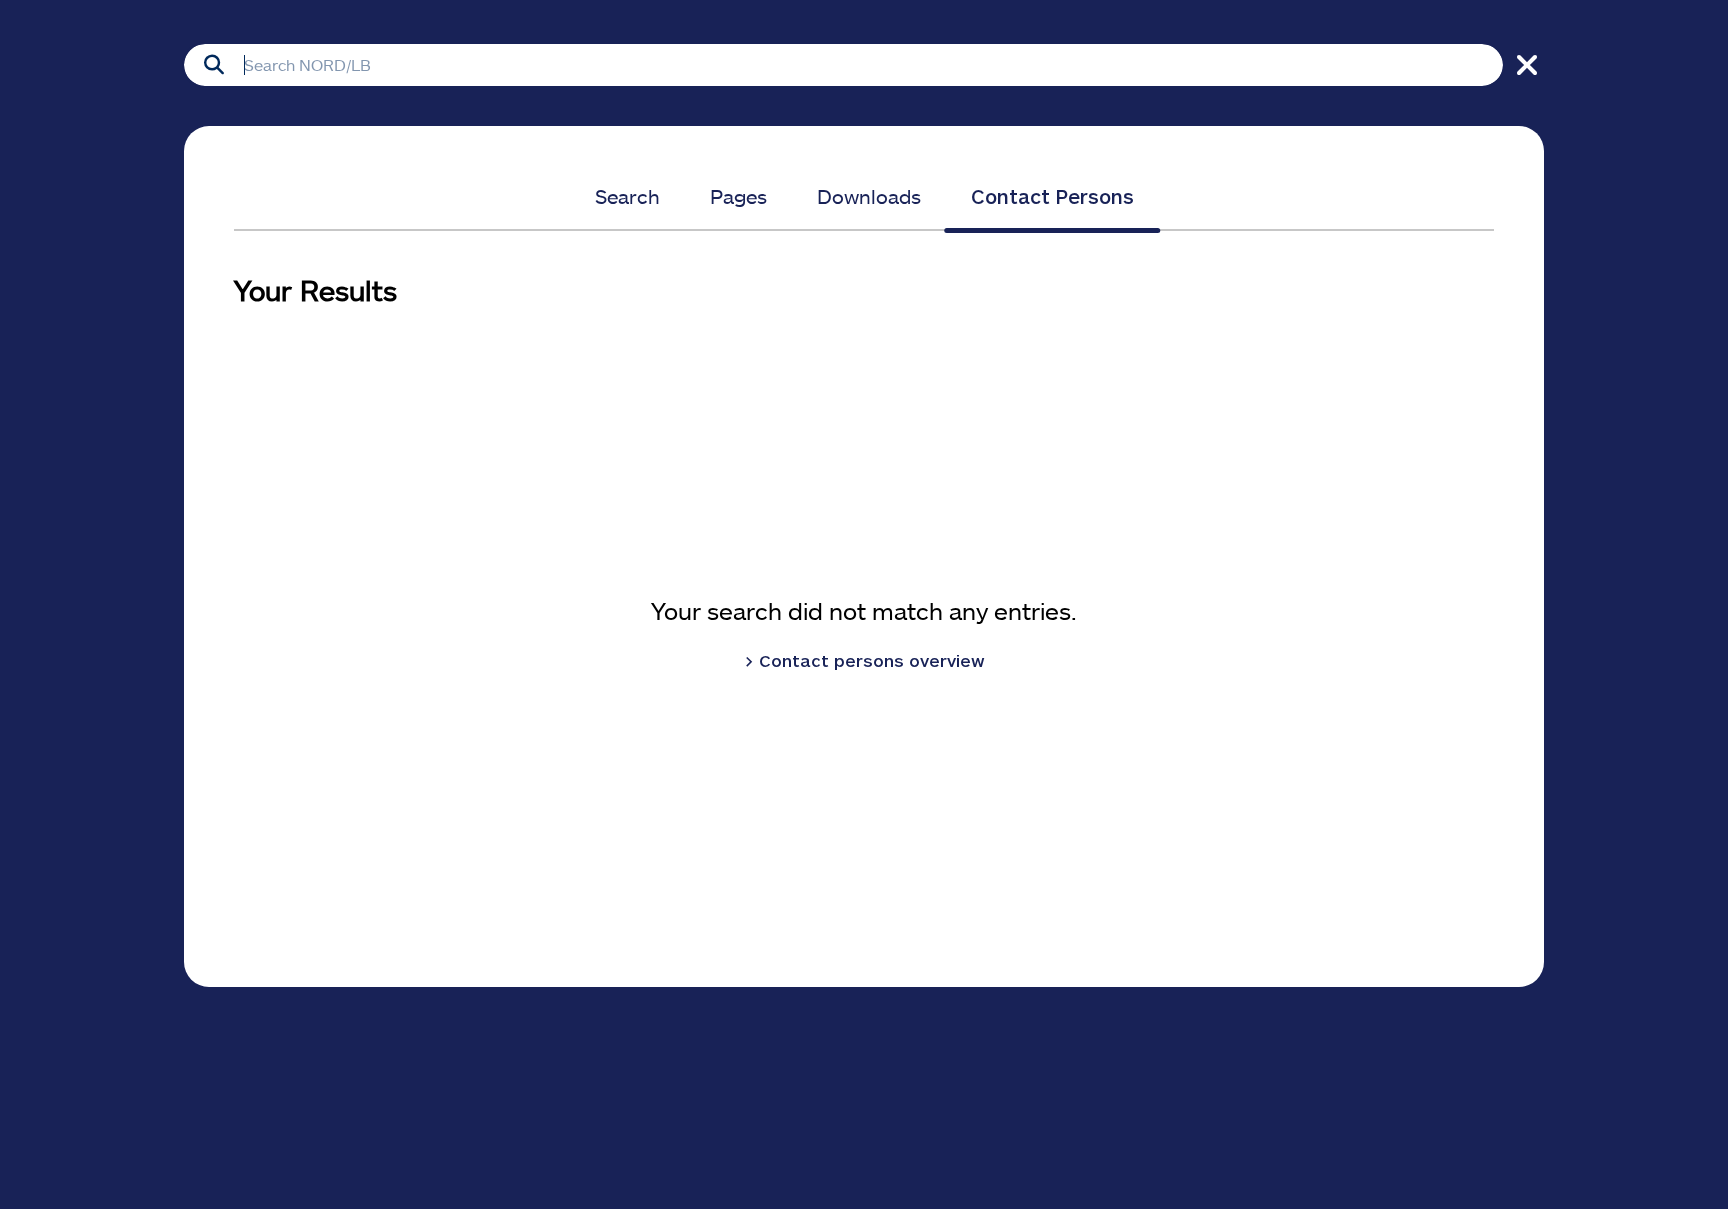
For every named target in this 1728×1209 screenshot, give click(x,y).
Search (627, 196)
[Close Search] (1523, 65)
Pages (738, 196)
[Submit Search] (214, 65)
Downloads (869, 196)
